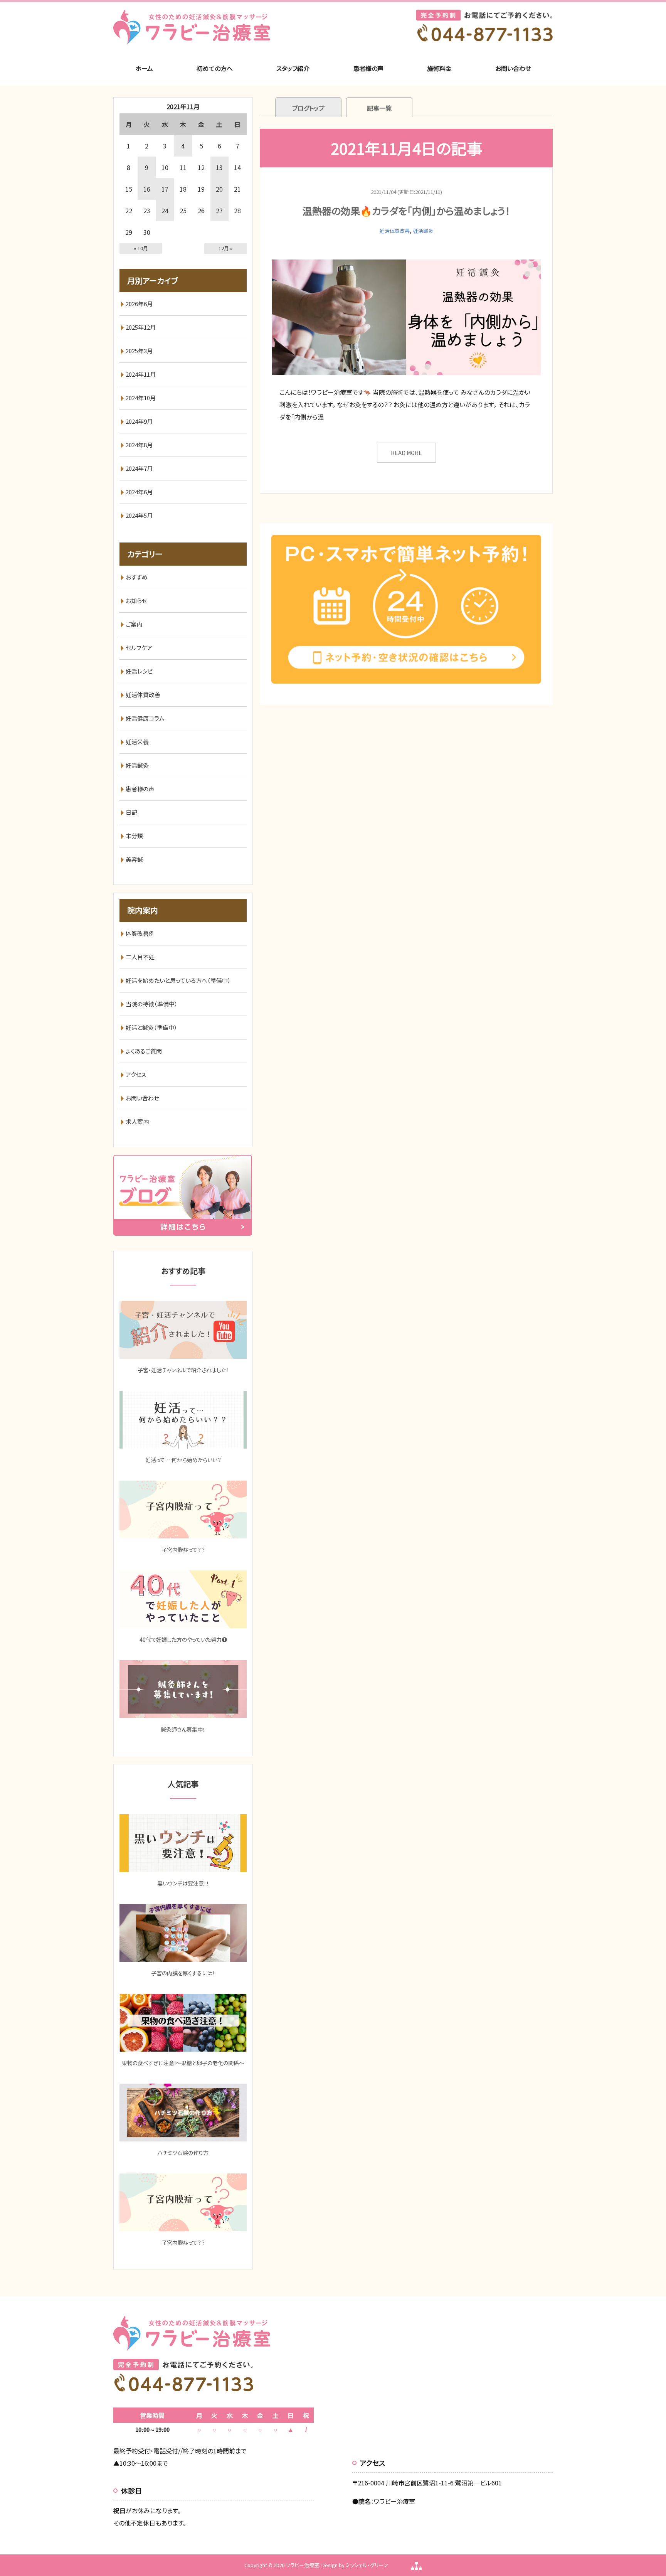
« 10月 (141, 248)
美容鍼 (134, 859)
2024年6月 (139, 492)
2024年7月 (139, 468)
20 (219, 189)
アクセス (136, 1074)
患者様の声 (368, 68)
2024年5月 (139, 515)
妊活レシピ (139, 671)
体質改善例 (140, 933)
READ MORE (406, 453)
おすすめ (137, 577)
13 (219, 167)
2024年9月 (139, 421)
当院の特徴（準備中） (152, 1004)
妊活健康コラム (145, 718)
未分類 (134, 836)
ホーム (144, 68)
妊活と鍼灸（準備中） (151, 1027)
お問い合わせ (513, 68)
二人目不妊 (140, 957)
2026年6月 (139, 304)
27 (219, 211)
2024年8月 (139, 445)
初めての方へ (215, 68)
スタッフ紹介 (293, 68)
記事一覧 (379, 108)
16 (147, 189)
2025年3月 (139, 351)
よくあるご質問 (144, 1051)
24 (165, 211)
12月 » (225, 248)
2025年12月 (141, 327)
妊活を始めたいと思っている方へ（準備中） (178, 980)
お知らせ (136, 601)
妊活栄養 (137, 742)
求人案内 (137, 1121)
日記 (131, 812)
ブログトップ (308, 108)
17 (165, 189)
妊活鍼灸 (423, 231)
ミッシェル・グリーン (367, 2565)
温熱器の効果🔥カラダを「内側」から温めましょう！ (406, 211)
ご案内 (134, 624)
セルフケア (139, 648)
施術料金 (439, 68)
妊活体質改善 (395, 231)
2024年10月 (141, 398)
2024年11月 (141, 374)
